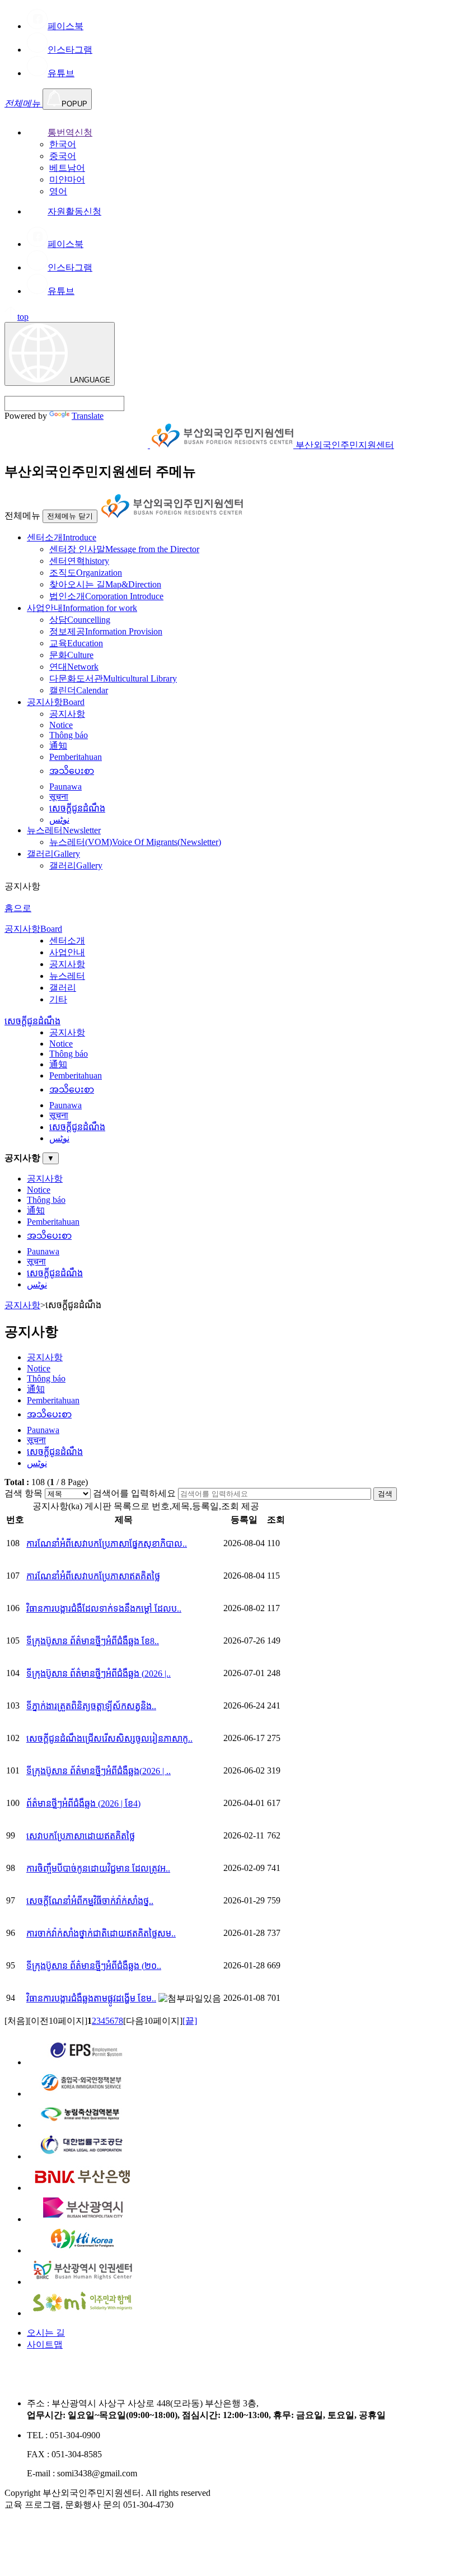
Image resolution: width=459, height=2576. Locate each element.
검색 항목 (24, 1493)
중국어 (63, 156)
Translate (88, 416)
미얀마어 (67, 179)
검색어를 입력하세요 (134, 1493)
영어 (58, 191)
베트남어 (67, 168)
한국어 (63, 144)
